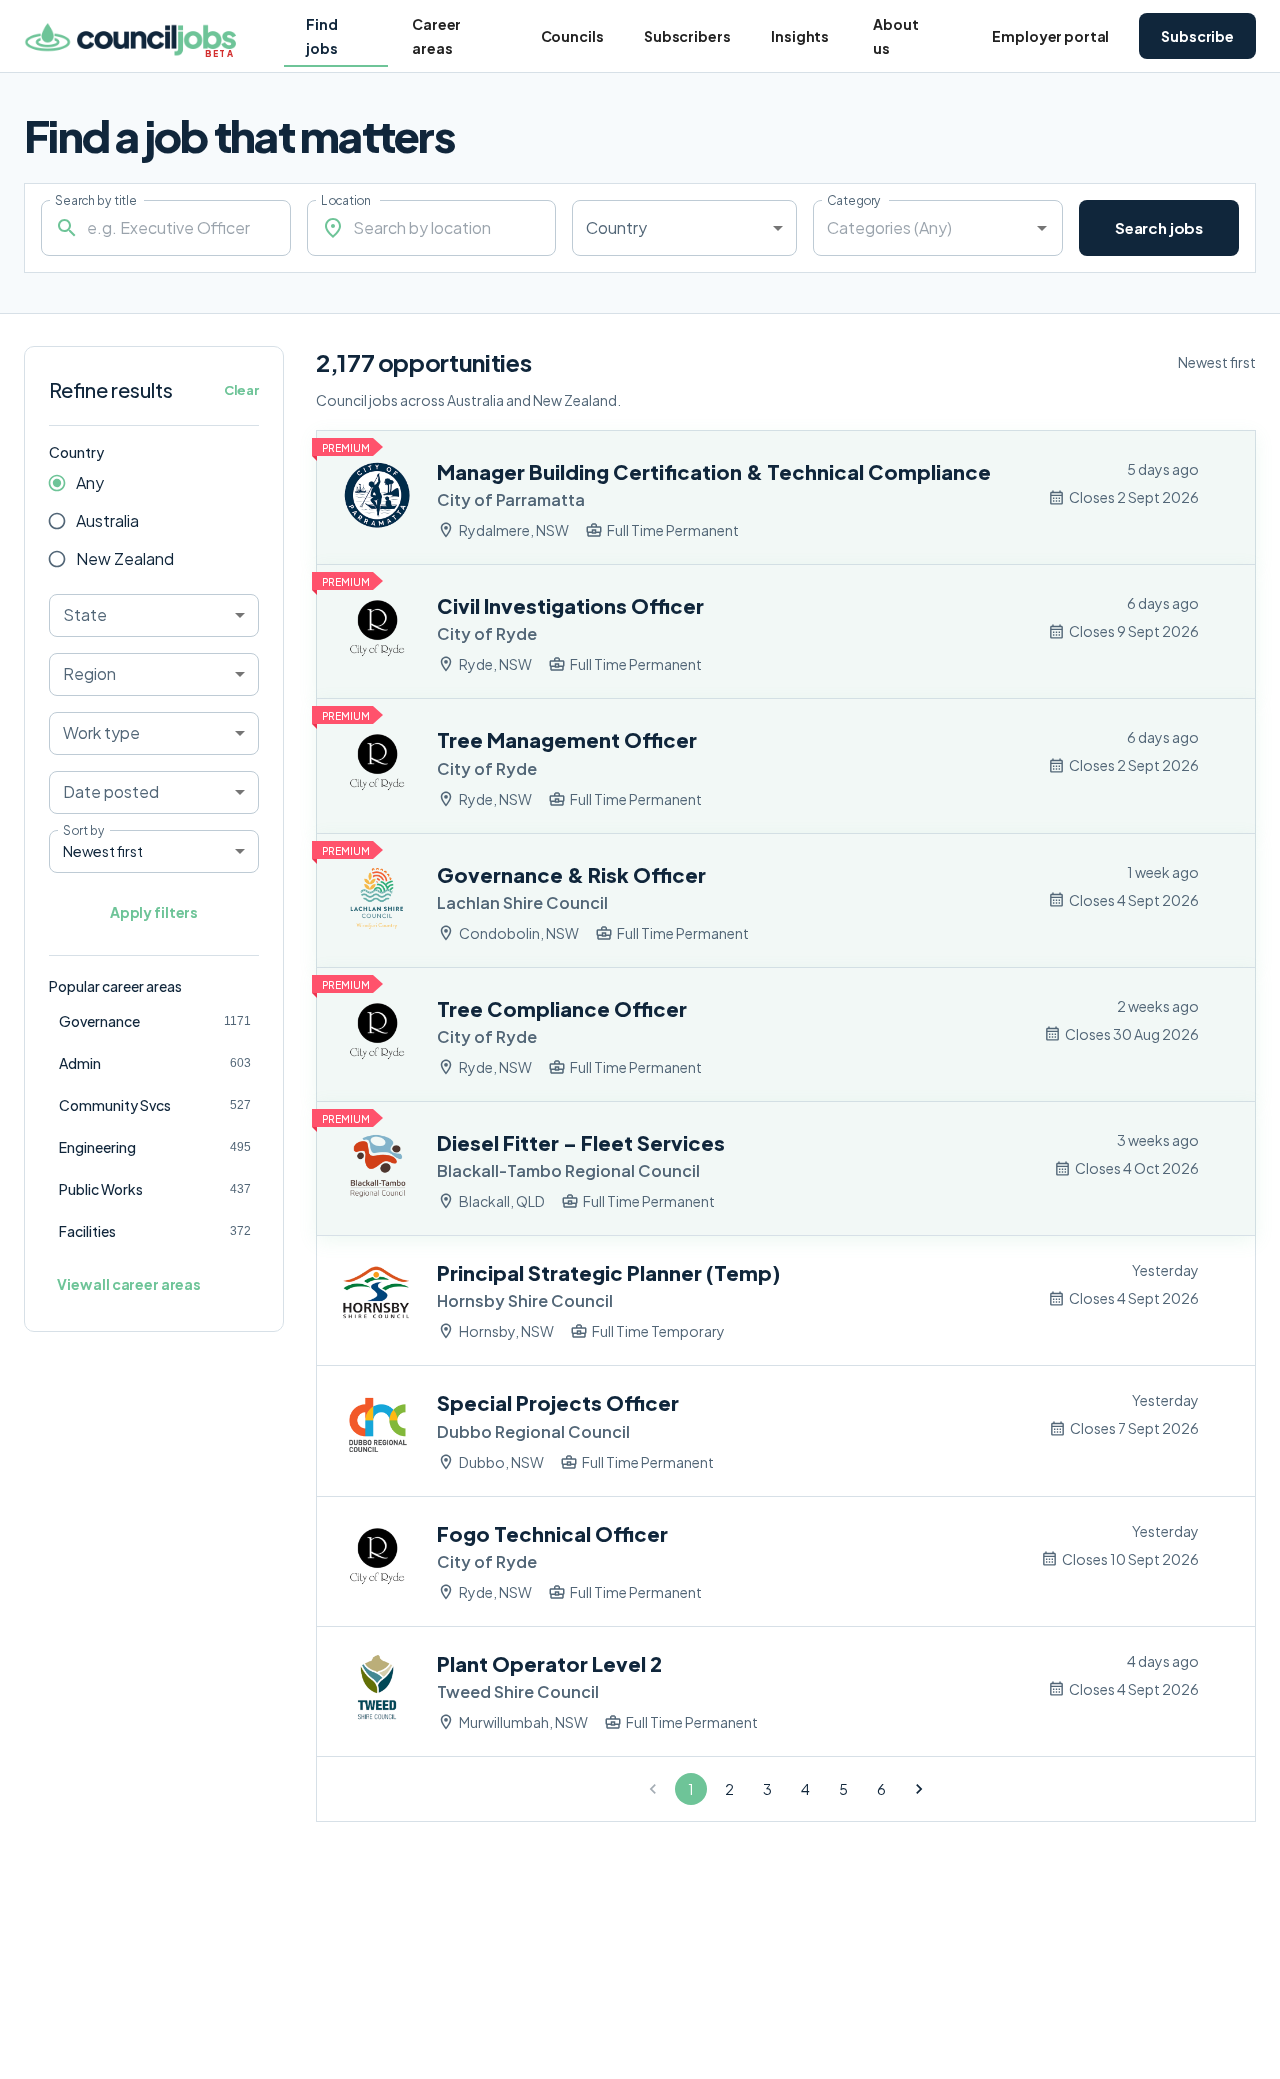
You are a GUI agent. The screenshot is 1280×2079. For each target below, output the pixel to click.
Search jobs (1159, 227)
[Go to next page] (919, 1789)
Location (346, 200)
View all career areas (129, 1284)
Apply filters (154, 912)
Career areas (436, 36)
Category (854, 200)
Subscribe (1197, 36)
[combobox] (684, 228)
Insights (800, 36)
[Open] (1042, 228)
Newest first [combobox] (103, 851)
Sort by (83, 830)
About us (895, 36)
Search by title (95, 200)
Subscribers (687, 36)
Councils (572, 36)
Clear (241, 390)
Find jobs (321, 36)
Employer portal (1050, 36)
